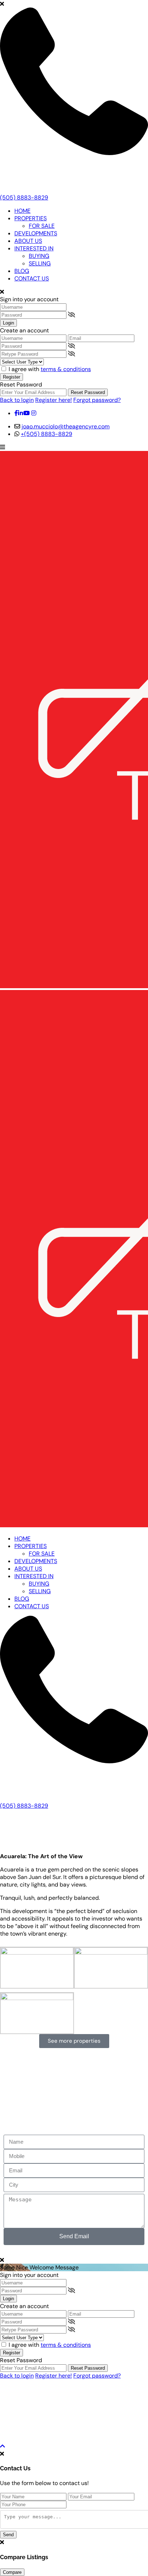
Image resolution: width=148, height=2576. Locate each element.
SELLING (40, 263)
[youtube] (27, 413)
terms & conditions (66, 369)
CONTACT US (32, 278)
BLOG (22, 271)
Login (8, 323)
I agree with (50, 369)
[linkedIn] (20, 413)
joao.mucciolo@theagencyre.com (66, 426)
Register (11, 377)
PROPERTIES (31, 218)
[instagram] (34, 413)
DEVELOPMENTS (36, 233)
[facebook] (16, 413)
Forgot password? (97, 400)
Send (8, 2535)
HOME (22, 211)
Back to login (17, 400)
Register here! (54, 400)
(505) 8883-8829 (24, 198)
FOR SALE (42, 226)
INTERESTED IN (34, 248)
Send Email (74, 2236)
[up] (3, 2446)
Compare (12, 2572)
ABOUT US (28, 241)
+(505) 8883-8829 (47, 434)
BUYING (39, 256)
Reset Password (88, 392)
